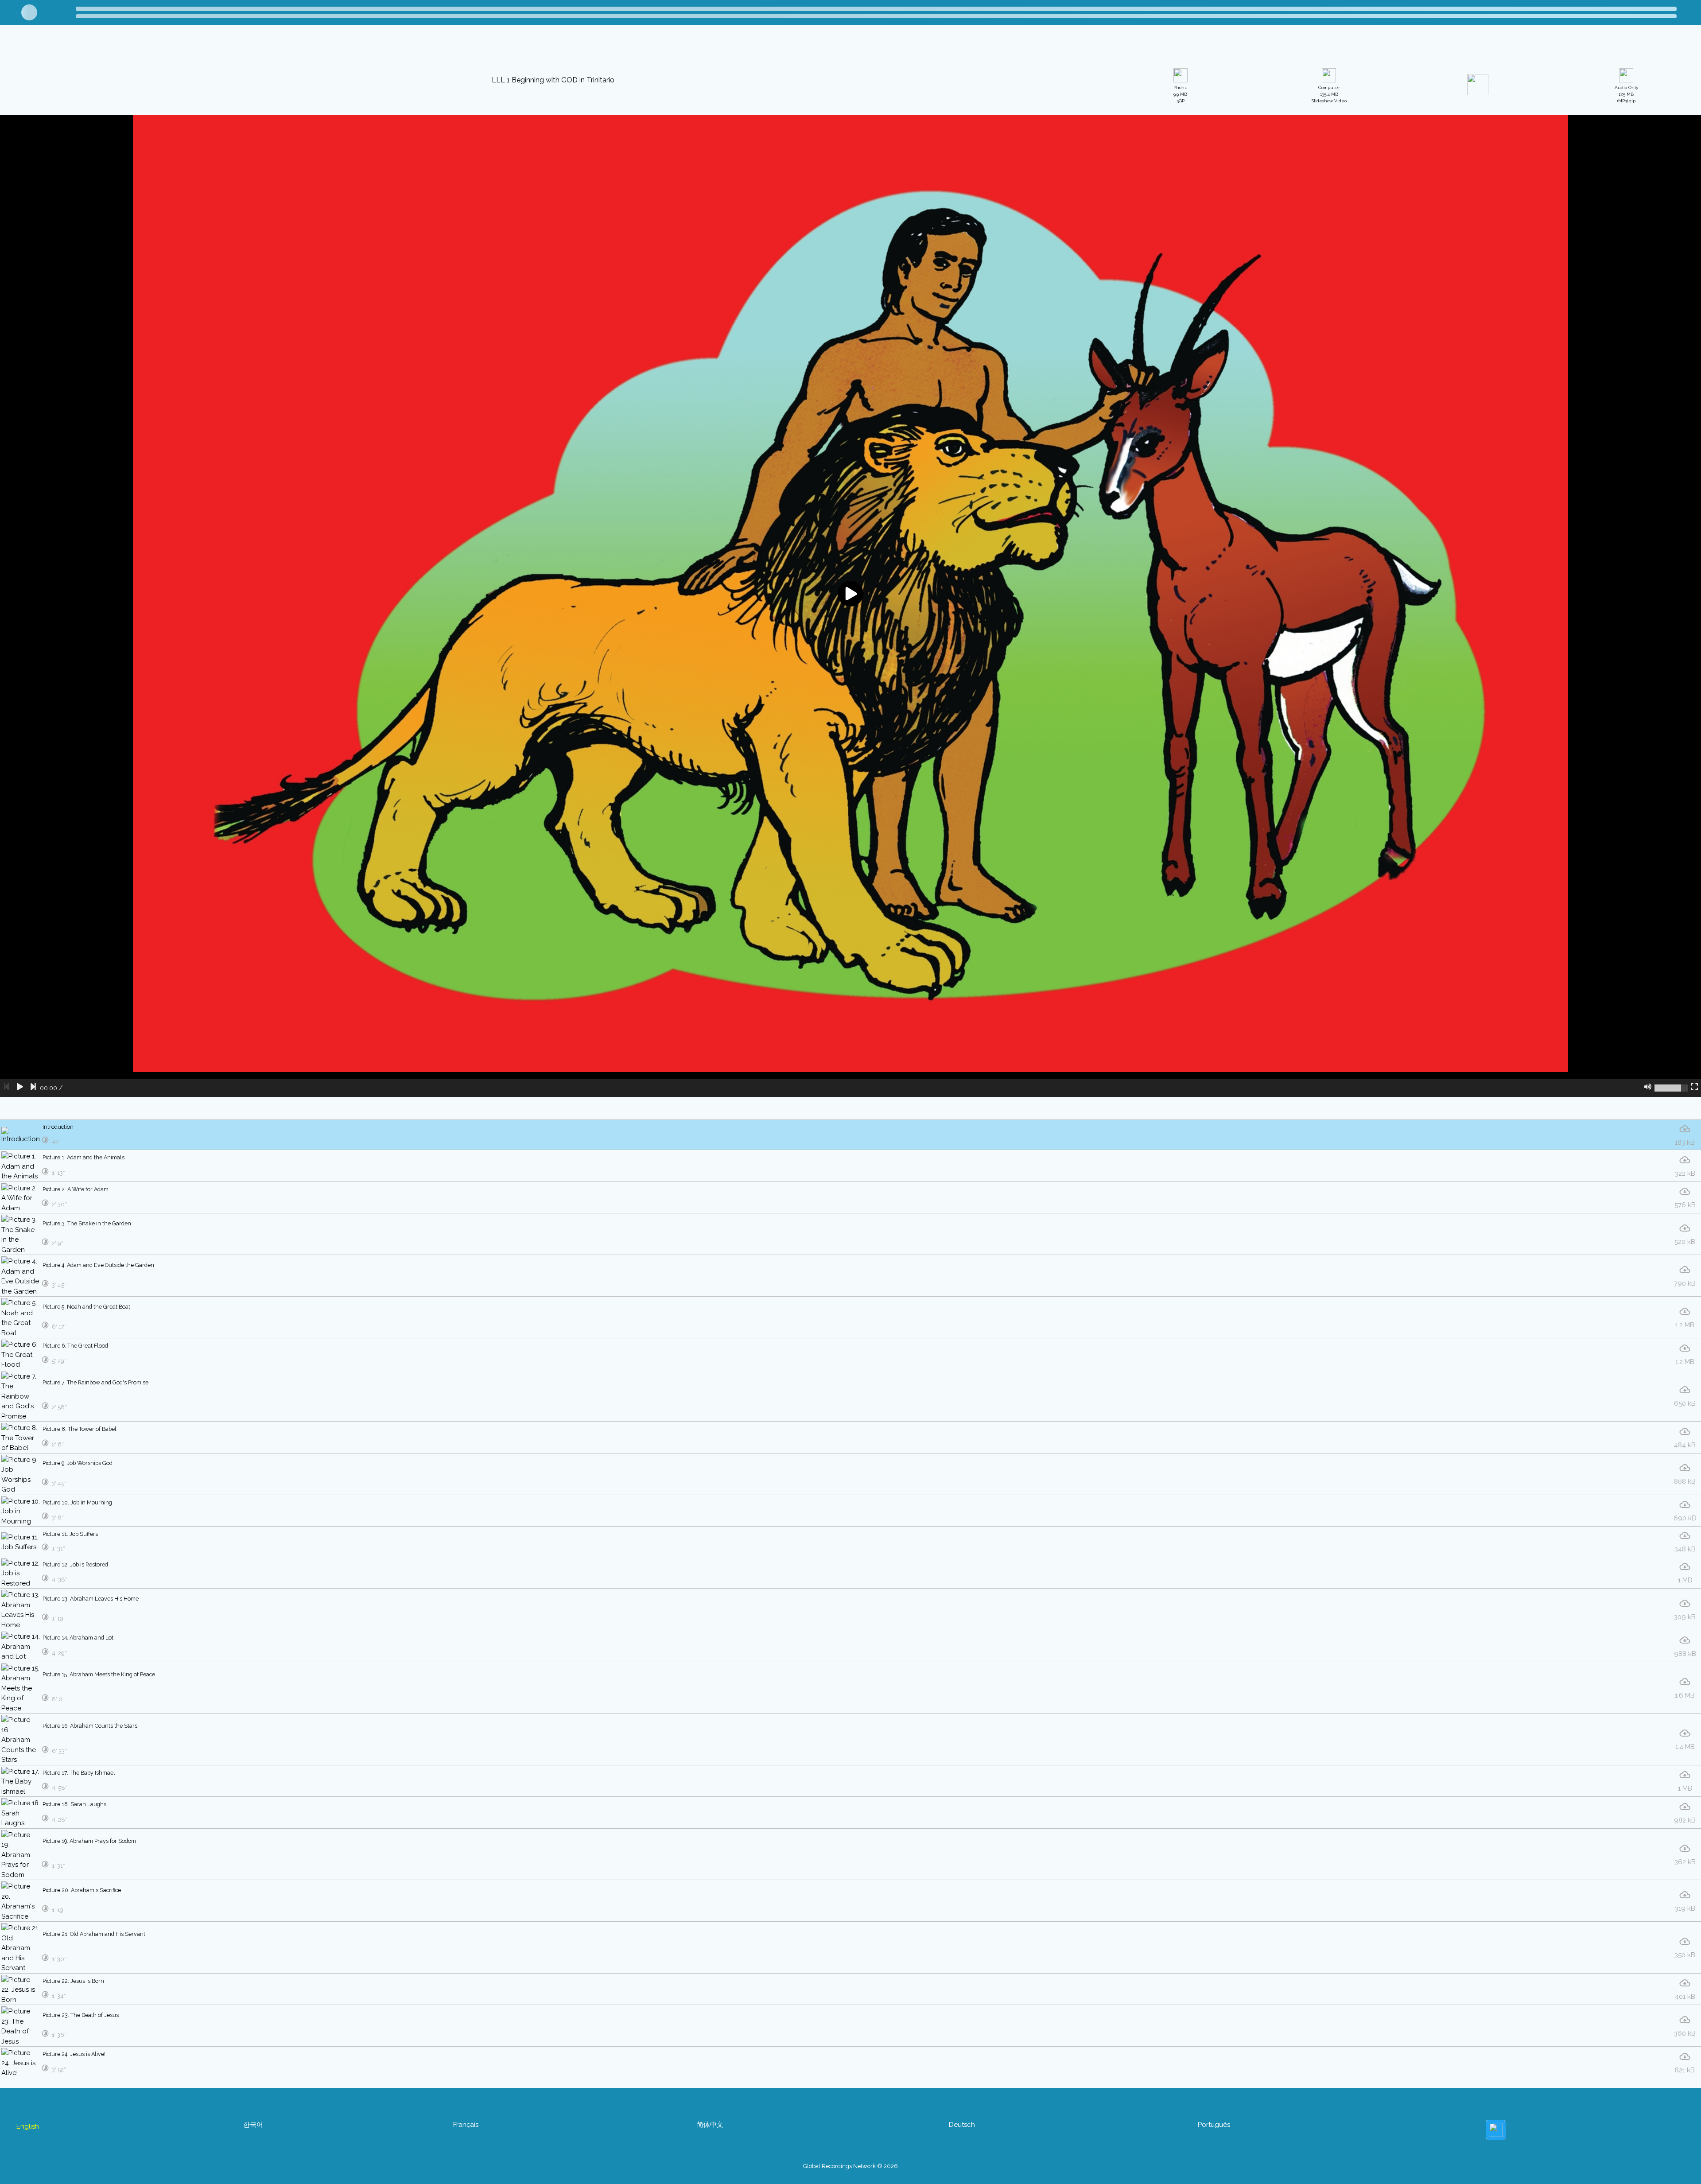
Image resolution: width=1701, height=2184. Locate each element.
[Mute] (1648, 1178)
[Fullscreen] (1694, 1178)
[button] (514, 46)
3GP (1181, 185)
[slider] (1671, 1178)
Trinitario (140, 47)
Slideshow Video (1329, 185)
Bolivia (103, 47)
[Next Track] (33, 1178)
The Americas (57, 47)
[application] (850, 696)
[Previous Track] (7, 1178)
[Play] (20, 1178)
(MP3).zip (1626, 185)
